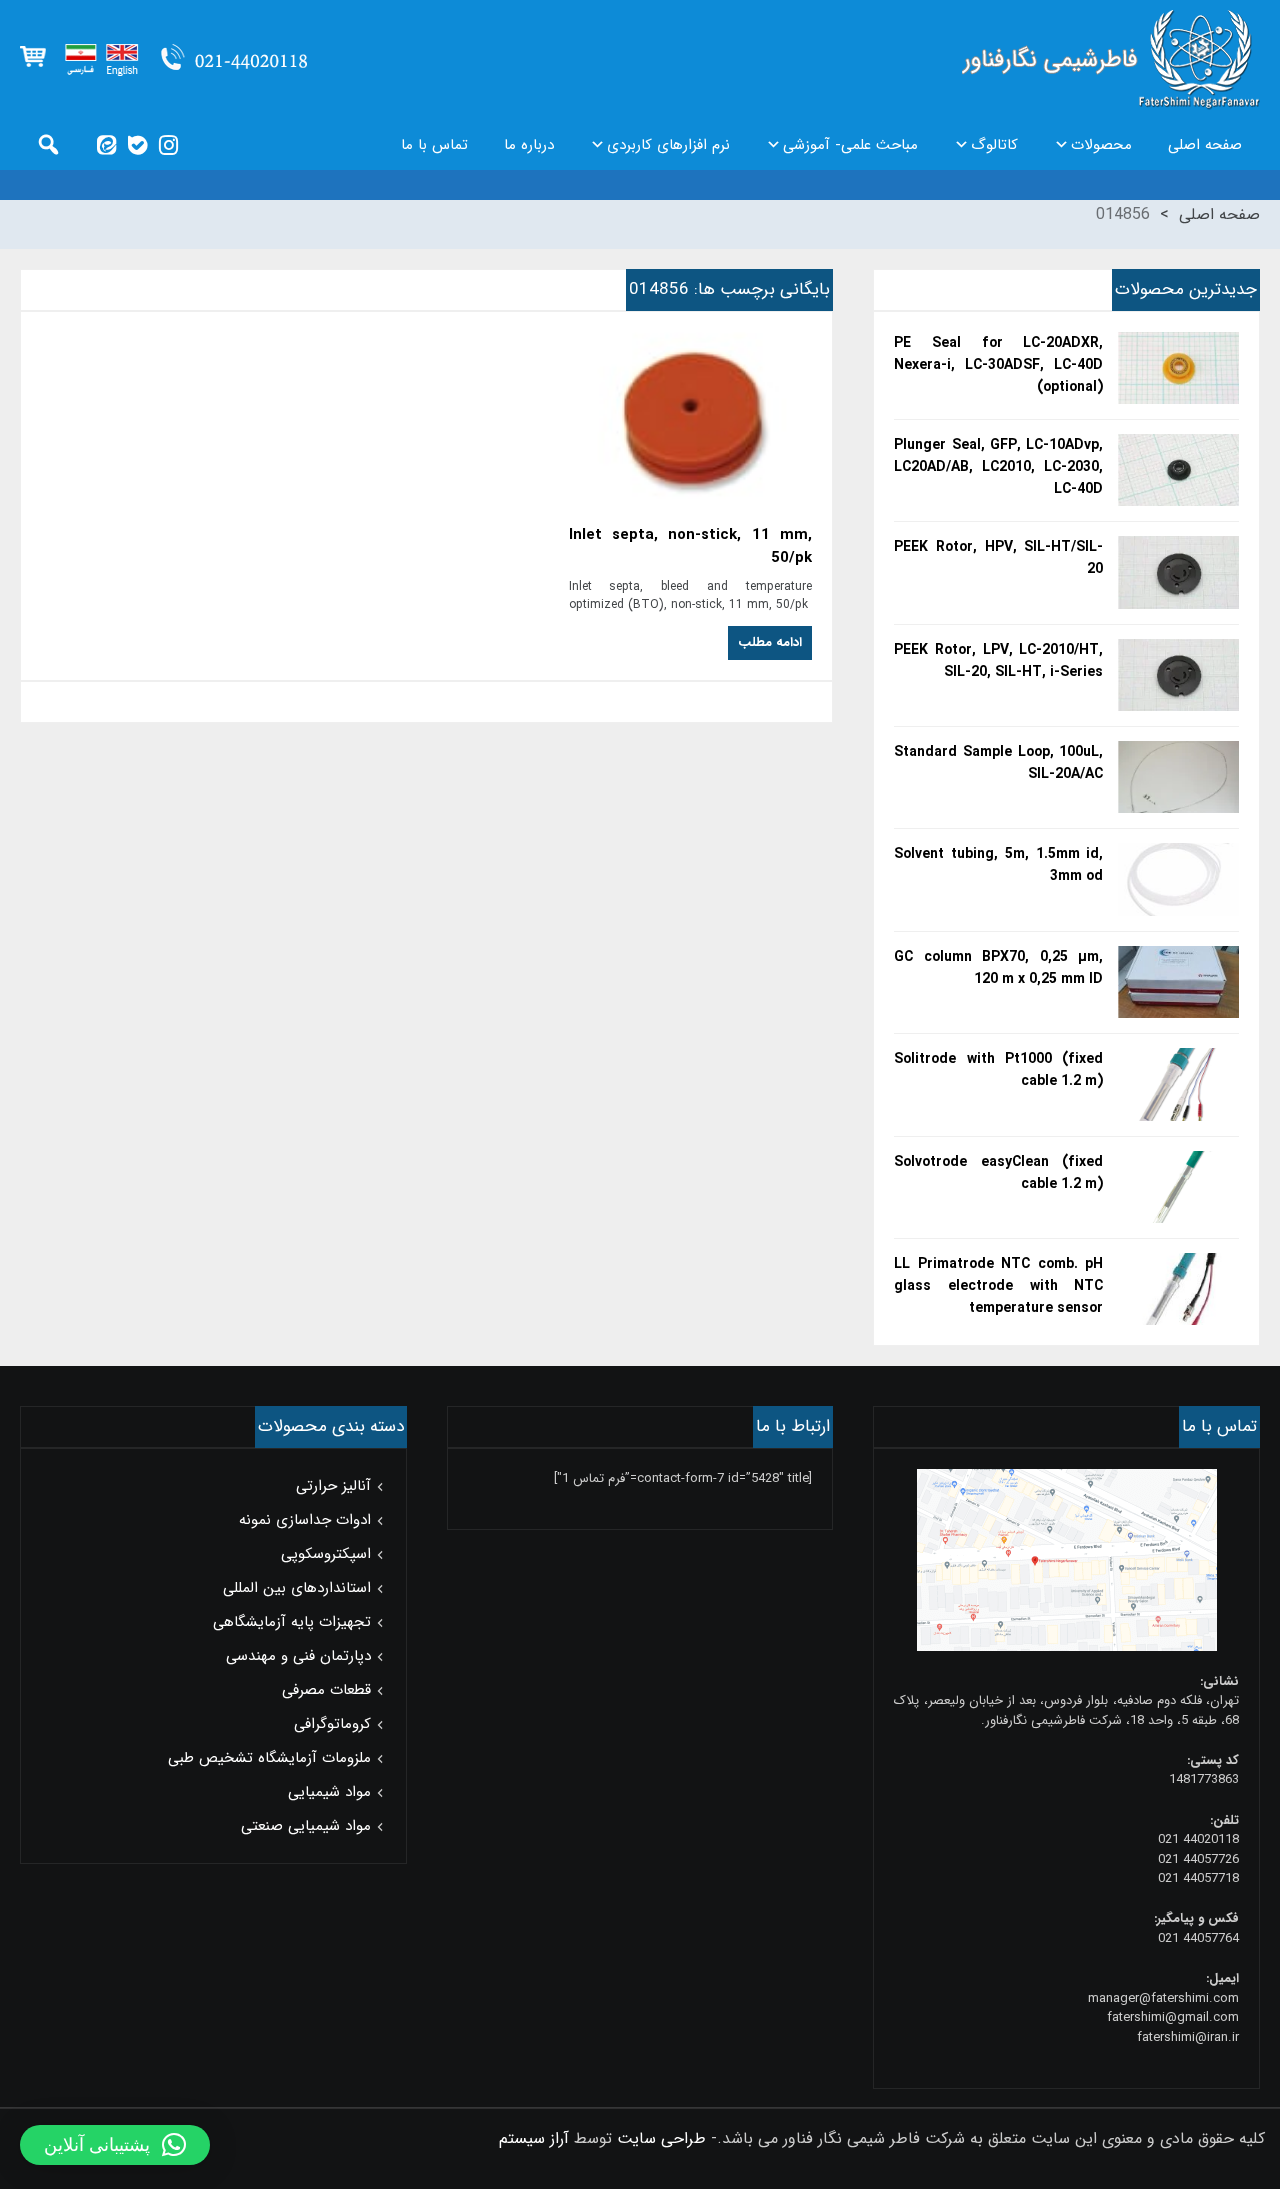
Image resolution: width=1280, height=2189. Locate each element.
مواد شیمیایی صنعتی (306, 1826)
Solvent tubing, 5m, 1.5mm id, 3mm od (998, 865)
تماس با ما (434, 145)
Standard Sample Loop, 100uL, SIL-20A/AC (998, 763)
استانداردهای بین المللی (297, 1588)
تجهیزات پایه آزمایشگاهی (292, 1622)
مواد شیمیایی (329, 1792)
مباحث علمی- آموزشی (850, 145)
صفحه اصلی (1205, 145)
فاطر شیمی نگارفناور (1111, 60)
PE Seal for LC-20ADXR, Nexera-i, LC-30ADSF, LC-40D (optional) (998, 365)
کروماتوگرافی (332, 1724)
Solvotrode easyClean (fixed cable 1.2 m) (998, 1173)
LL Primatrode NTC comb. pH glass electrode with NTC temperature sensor (998, 1286)
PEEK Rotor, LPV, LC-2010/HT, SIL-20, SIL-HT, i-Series (998, 661)
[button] (115, 2145)
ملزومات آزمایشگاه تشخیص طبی (269, 1758)
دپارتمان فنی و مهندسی (298, 1656)
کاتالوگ (994, 145)
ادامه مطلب (770, 642)
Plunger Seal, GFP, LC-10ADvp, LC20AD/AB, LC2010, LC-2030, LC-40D (998, 467)
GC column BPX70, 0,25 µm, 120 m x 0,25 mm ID (998, 968)
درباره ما (529, 145)
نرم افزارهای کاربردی (668, 145)
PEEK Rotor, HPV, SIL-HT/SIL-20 (998, 558)
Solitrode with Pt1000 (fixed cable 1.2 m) (998, 1070)
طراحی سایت (661, 2138)
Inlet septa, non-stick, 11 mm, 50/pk (691, 547)
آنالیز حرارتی (333, 1486)
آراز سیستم (534, 2138)
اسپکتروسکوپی (326, 1554)
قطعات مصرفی (326, 1690)
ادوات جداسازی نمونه (305, 1520)
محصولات (1101, 145)
